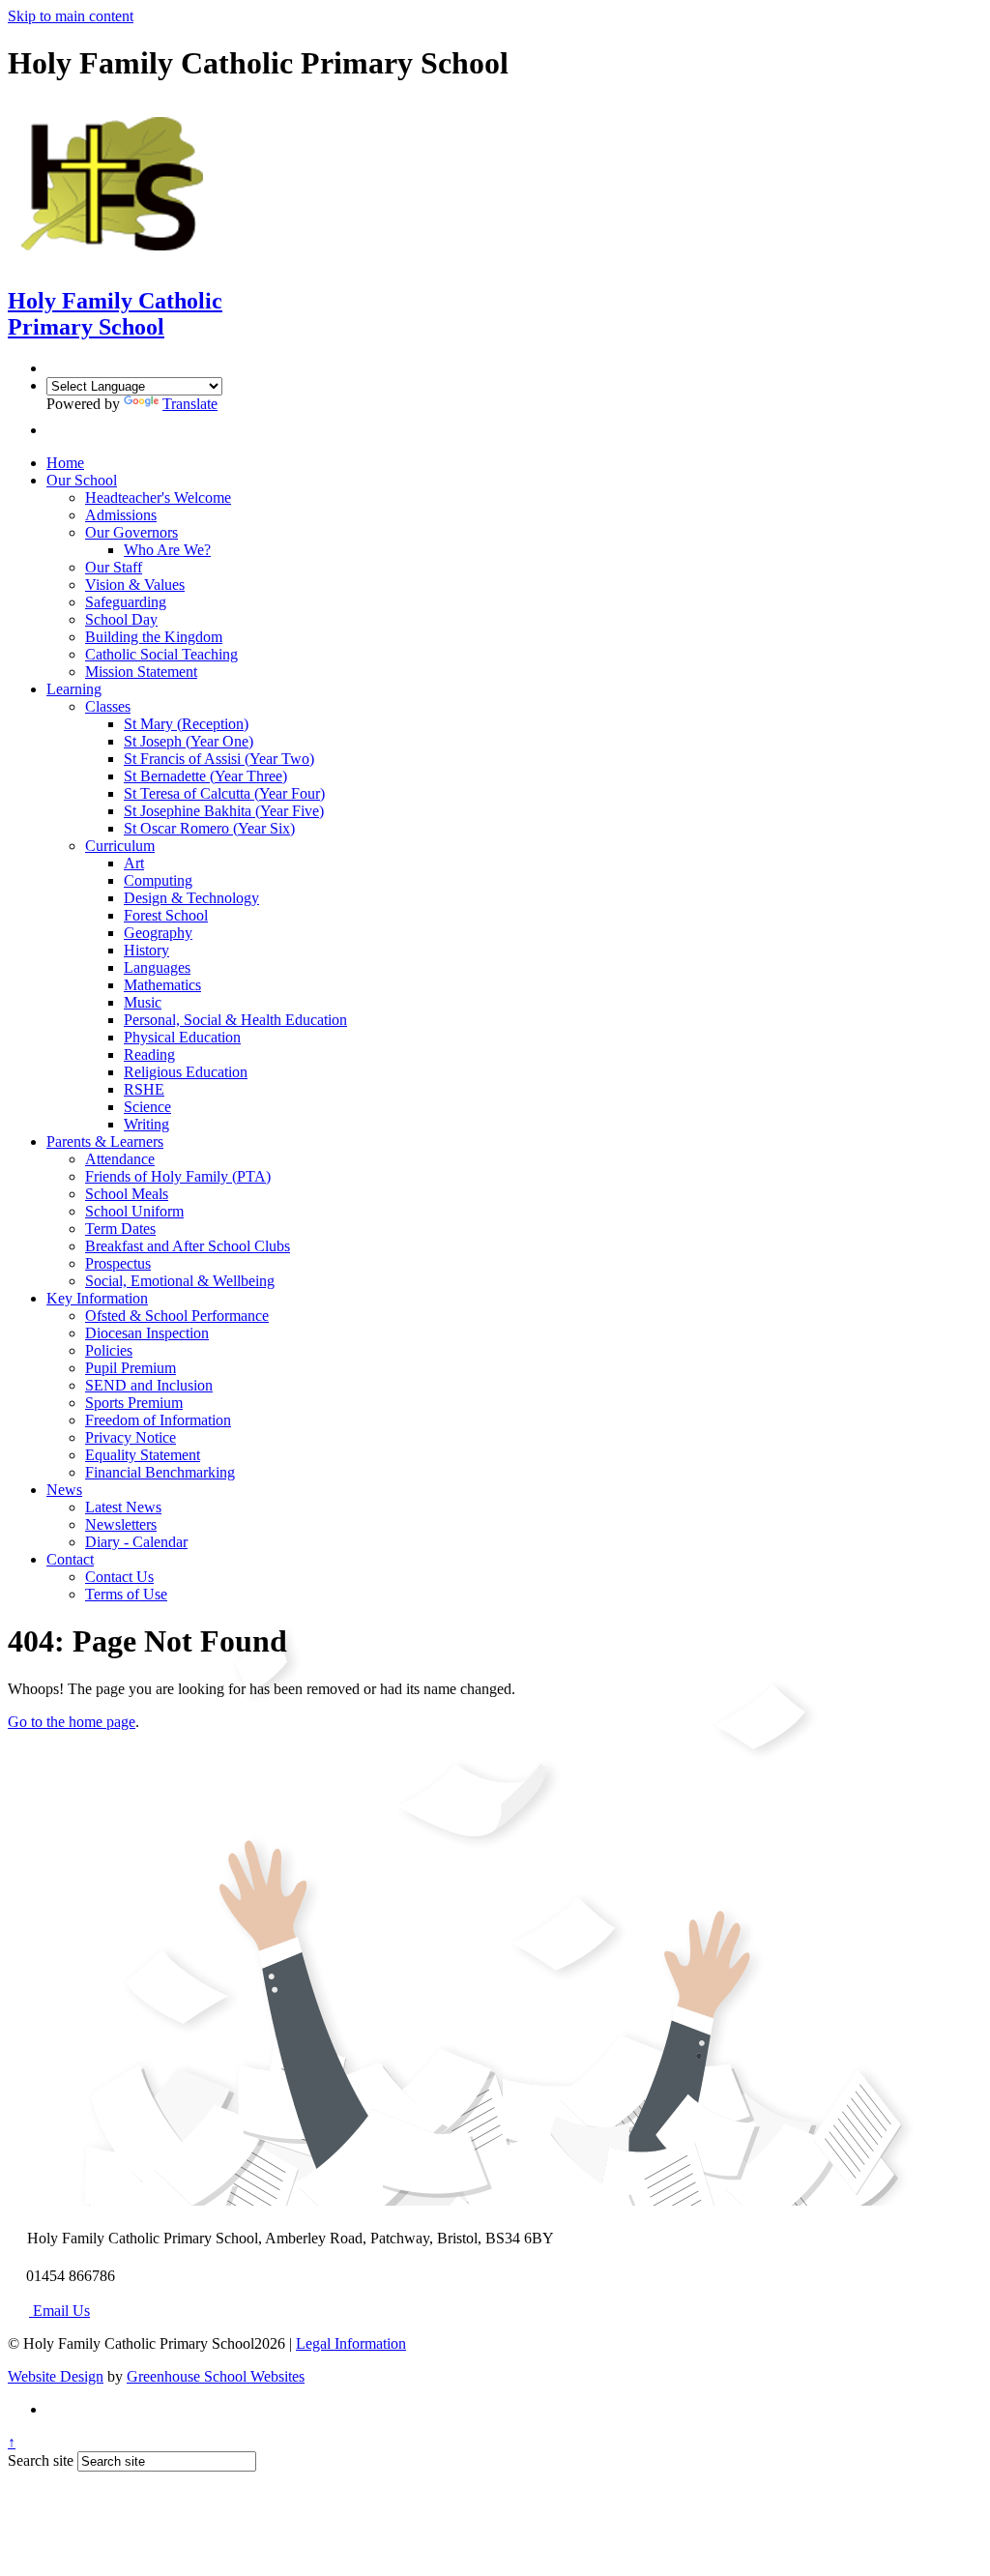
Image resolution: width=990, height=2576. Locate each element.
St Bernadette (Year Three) (205, 776)
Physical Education (182, 1037)
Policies (109, 1350)
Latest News (123, 1507)
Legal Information (351, 2343)
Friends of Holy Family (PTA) (178, 1176)
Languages (157, 967)
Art (134, 863)
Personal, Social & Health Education (235, 1020)
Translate (190, 404)
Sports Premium (134, 1403)
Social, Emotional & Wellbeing (180, 1281)
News (64, 1490)
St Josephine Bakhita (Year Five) (224, 811)
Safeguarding (126, 602)
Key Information (97, 1298)
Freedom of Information (158, 1420)
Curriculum (120, 846)
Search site (41, 2460)
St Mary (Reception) (186, 724)
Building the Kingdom (154, 637)
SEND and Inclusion (149, 1385)
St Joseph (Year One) (189, 741)
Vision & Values (135, 585)
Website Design (56, 2376)
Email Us (59, 2311)
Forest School (166, 915)
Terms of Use (126, 1594)
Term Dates (120, 1229)
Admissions (121, 515)
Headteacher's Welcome (158, 498)
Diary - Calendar (136, 1542)
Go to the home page (72, 1722)
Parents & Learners (105, 1142)
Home (65, 463)
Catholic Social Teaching (161, 654)
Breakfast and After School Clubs (188, 1246)
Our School (82, 480)
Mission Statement (141, 672)
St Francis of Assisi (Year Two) (219, 759)
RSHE (144, 1089)
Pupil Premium (131, 1368)
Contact (70, 1559)
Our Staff (114, 567)
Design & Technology (191, 898)
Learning (74, 689)
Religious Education (186, 1072)
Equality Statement (143, 1455)
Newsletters (121, 1524)
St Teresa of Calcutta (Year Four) (224, 793)
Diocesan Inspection (147, 1333)
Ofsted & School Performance (177, 1316)
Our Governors (131, 532)
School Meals (127, 1194)
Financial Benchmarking (160, 1472)
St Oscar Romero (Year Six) (209, 828)
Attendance (120, 1159)
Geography (158, 933)
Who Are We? (167, 550)
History (146, 950)
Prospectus (118, 1263)
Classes (108, 706)
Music (143, 1002)
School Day (121, 619)
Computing (158, 880)
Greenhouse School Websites (216, 2376)
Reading (149, 1054)
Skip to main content (71, 16)
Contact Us (119, 1577)
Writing (146, 1124)
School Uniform (134, 1211)
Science (147, 1107)
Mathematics (162, 985)
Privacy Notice (131, 1437)
